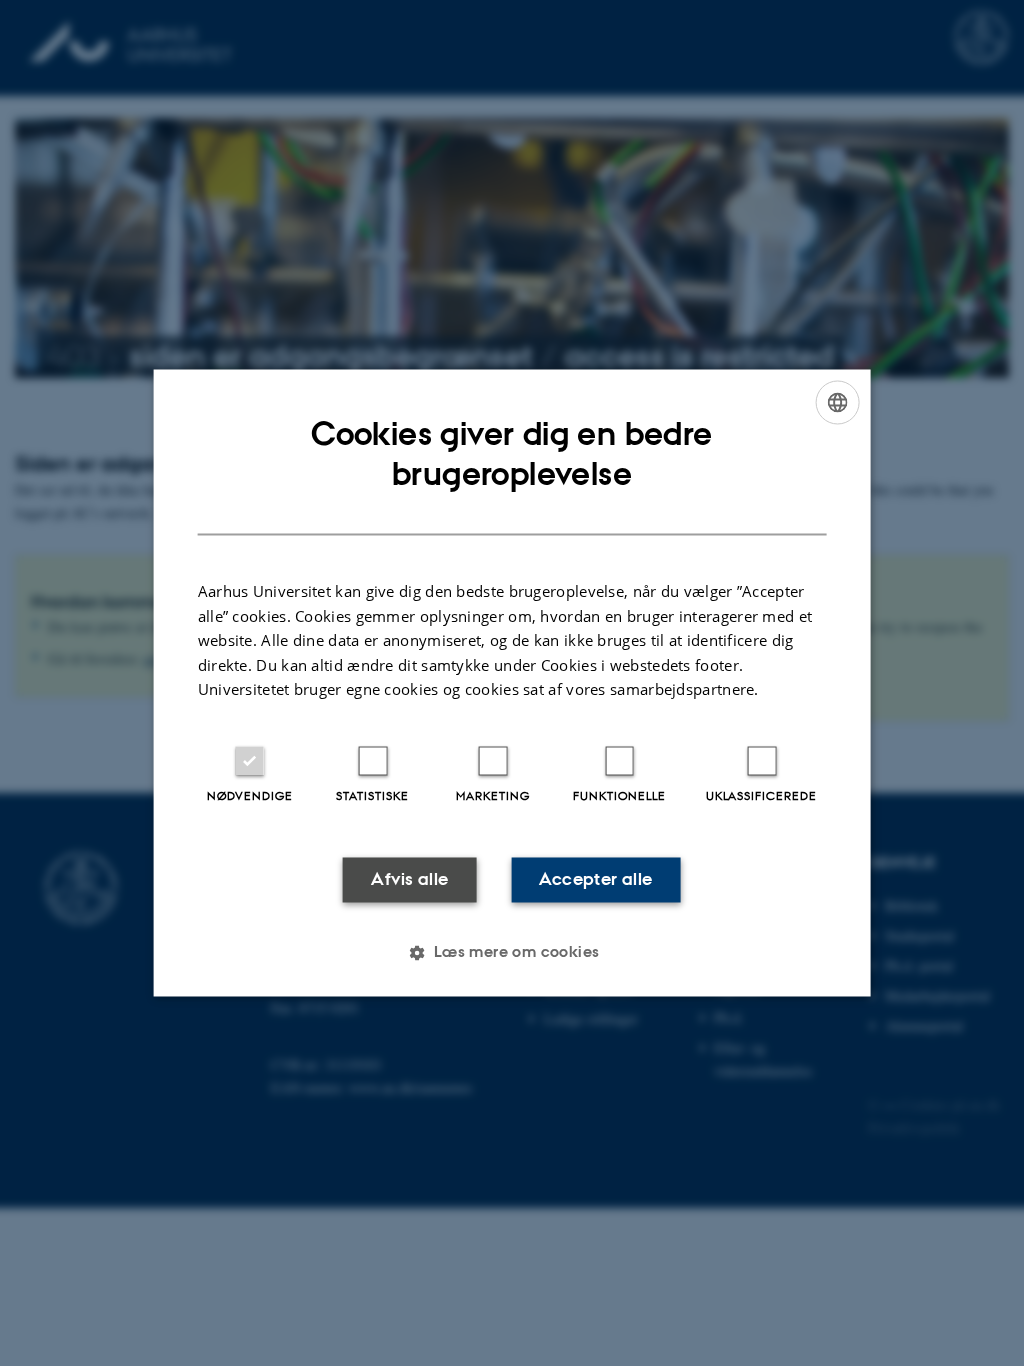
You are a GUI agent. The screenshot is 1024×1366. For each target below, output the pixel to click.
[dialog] (512, 682)
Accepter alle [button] (595, 879)
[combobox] (837, 402)
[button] (511, 953)
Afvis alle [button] (409, 879)
